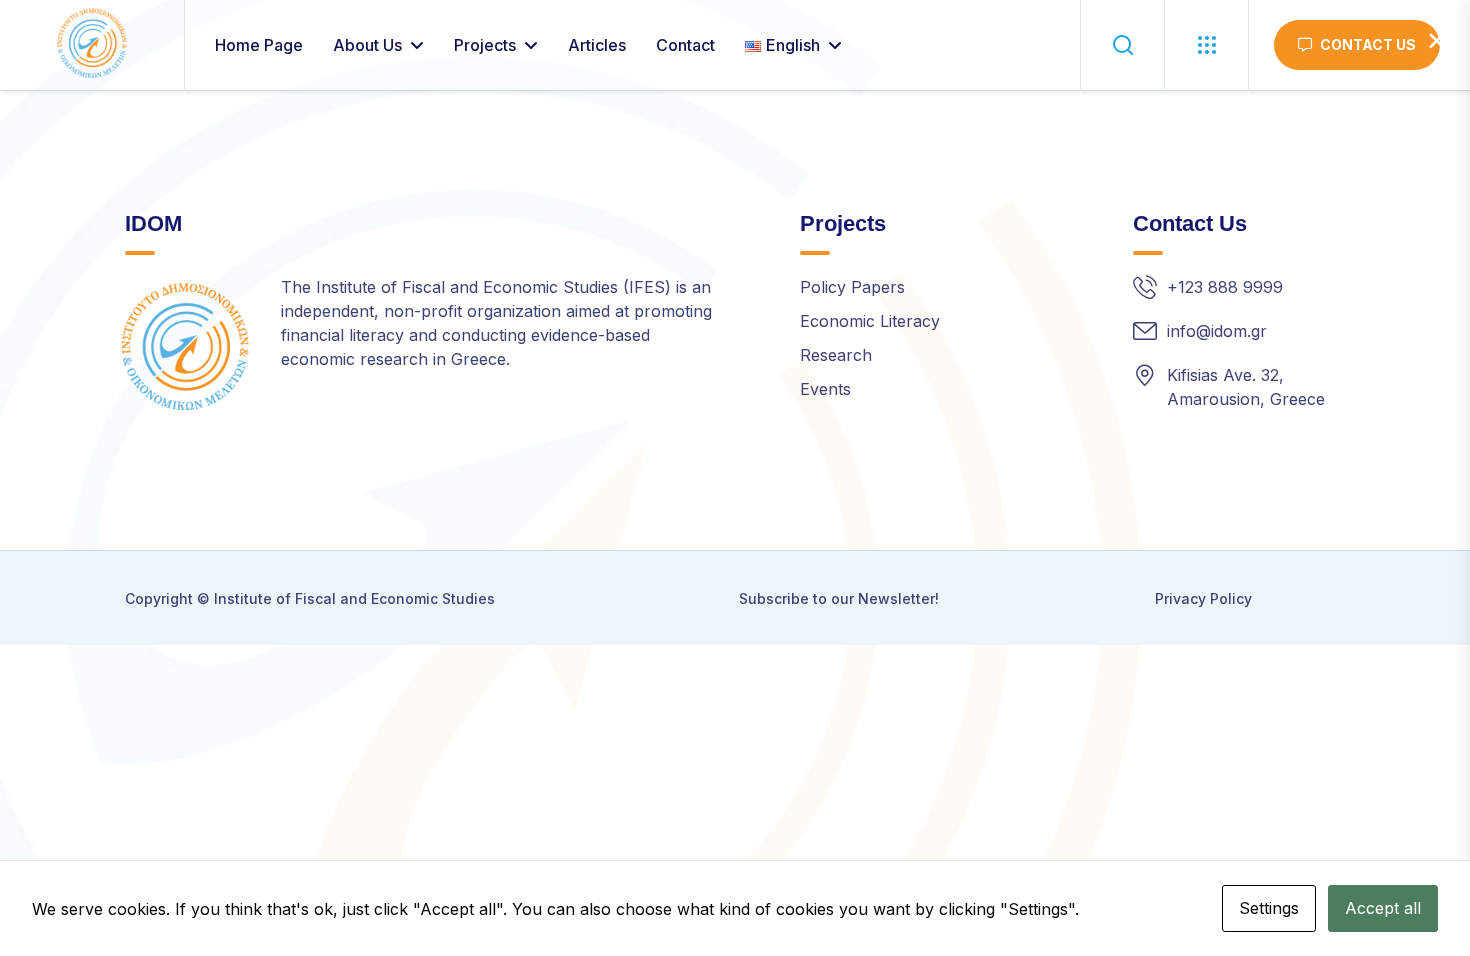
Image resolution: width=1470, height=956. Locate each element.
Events (825, 389)
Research (836, 355)
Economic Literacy (870, 321)
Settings (1269, 908)
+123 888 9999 (1225, 287)
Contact (685, 45)
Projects (485, 45)
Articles (597, 45)
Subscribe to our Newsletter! (839, 598)
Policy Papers (852, 287)
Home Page (259, 45)
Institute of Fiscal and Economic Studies (354, 598)
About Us (367, 45)
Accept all (1383, 908)
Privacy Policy (1203, 598)
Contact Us (1368, 44)
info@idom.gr (1217, 331)
